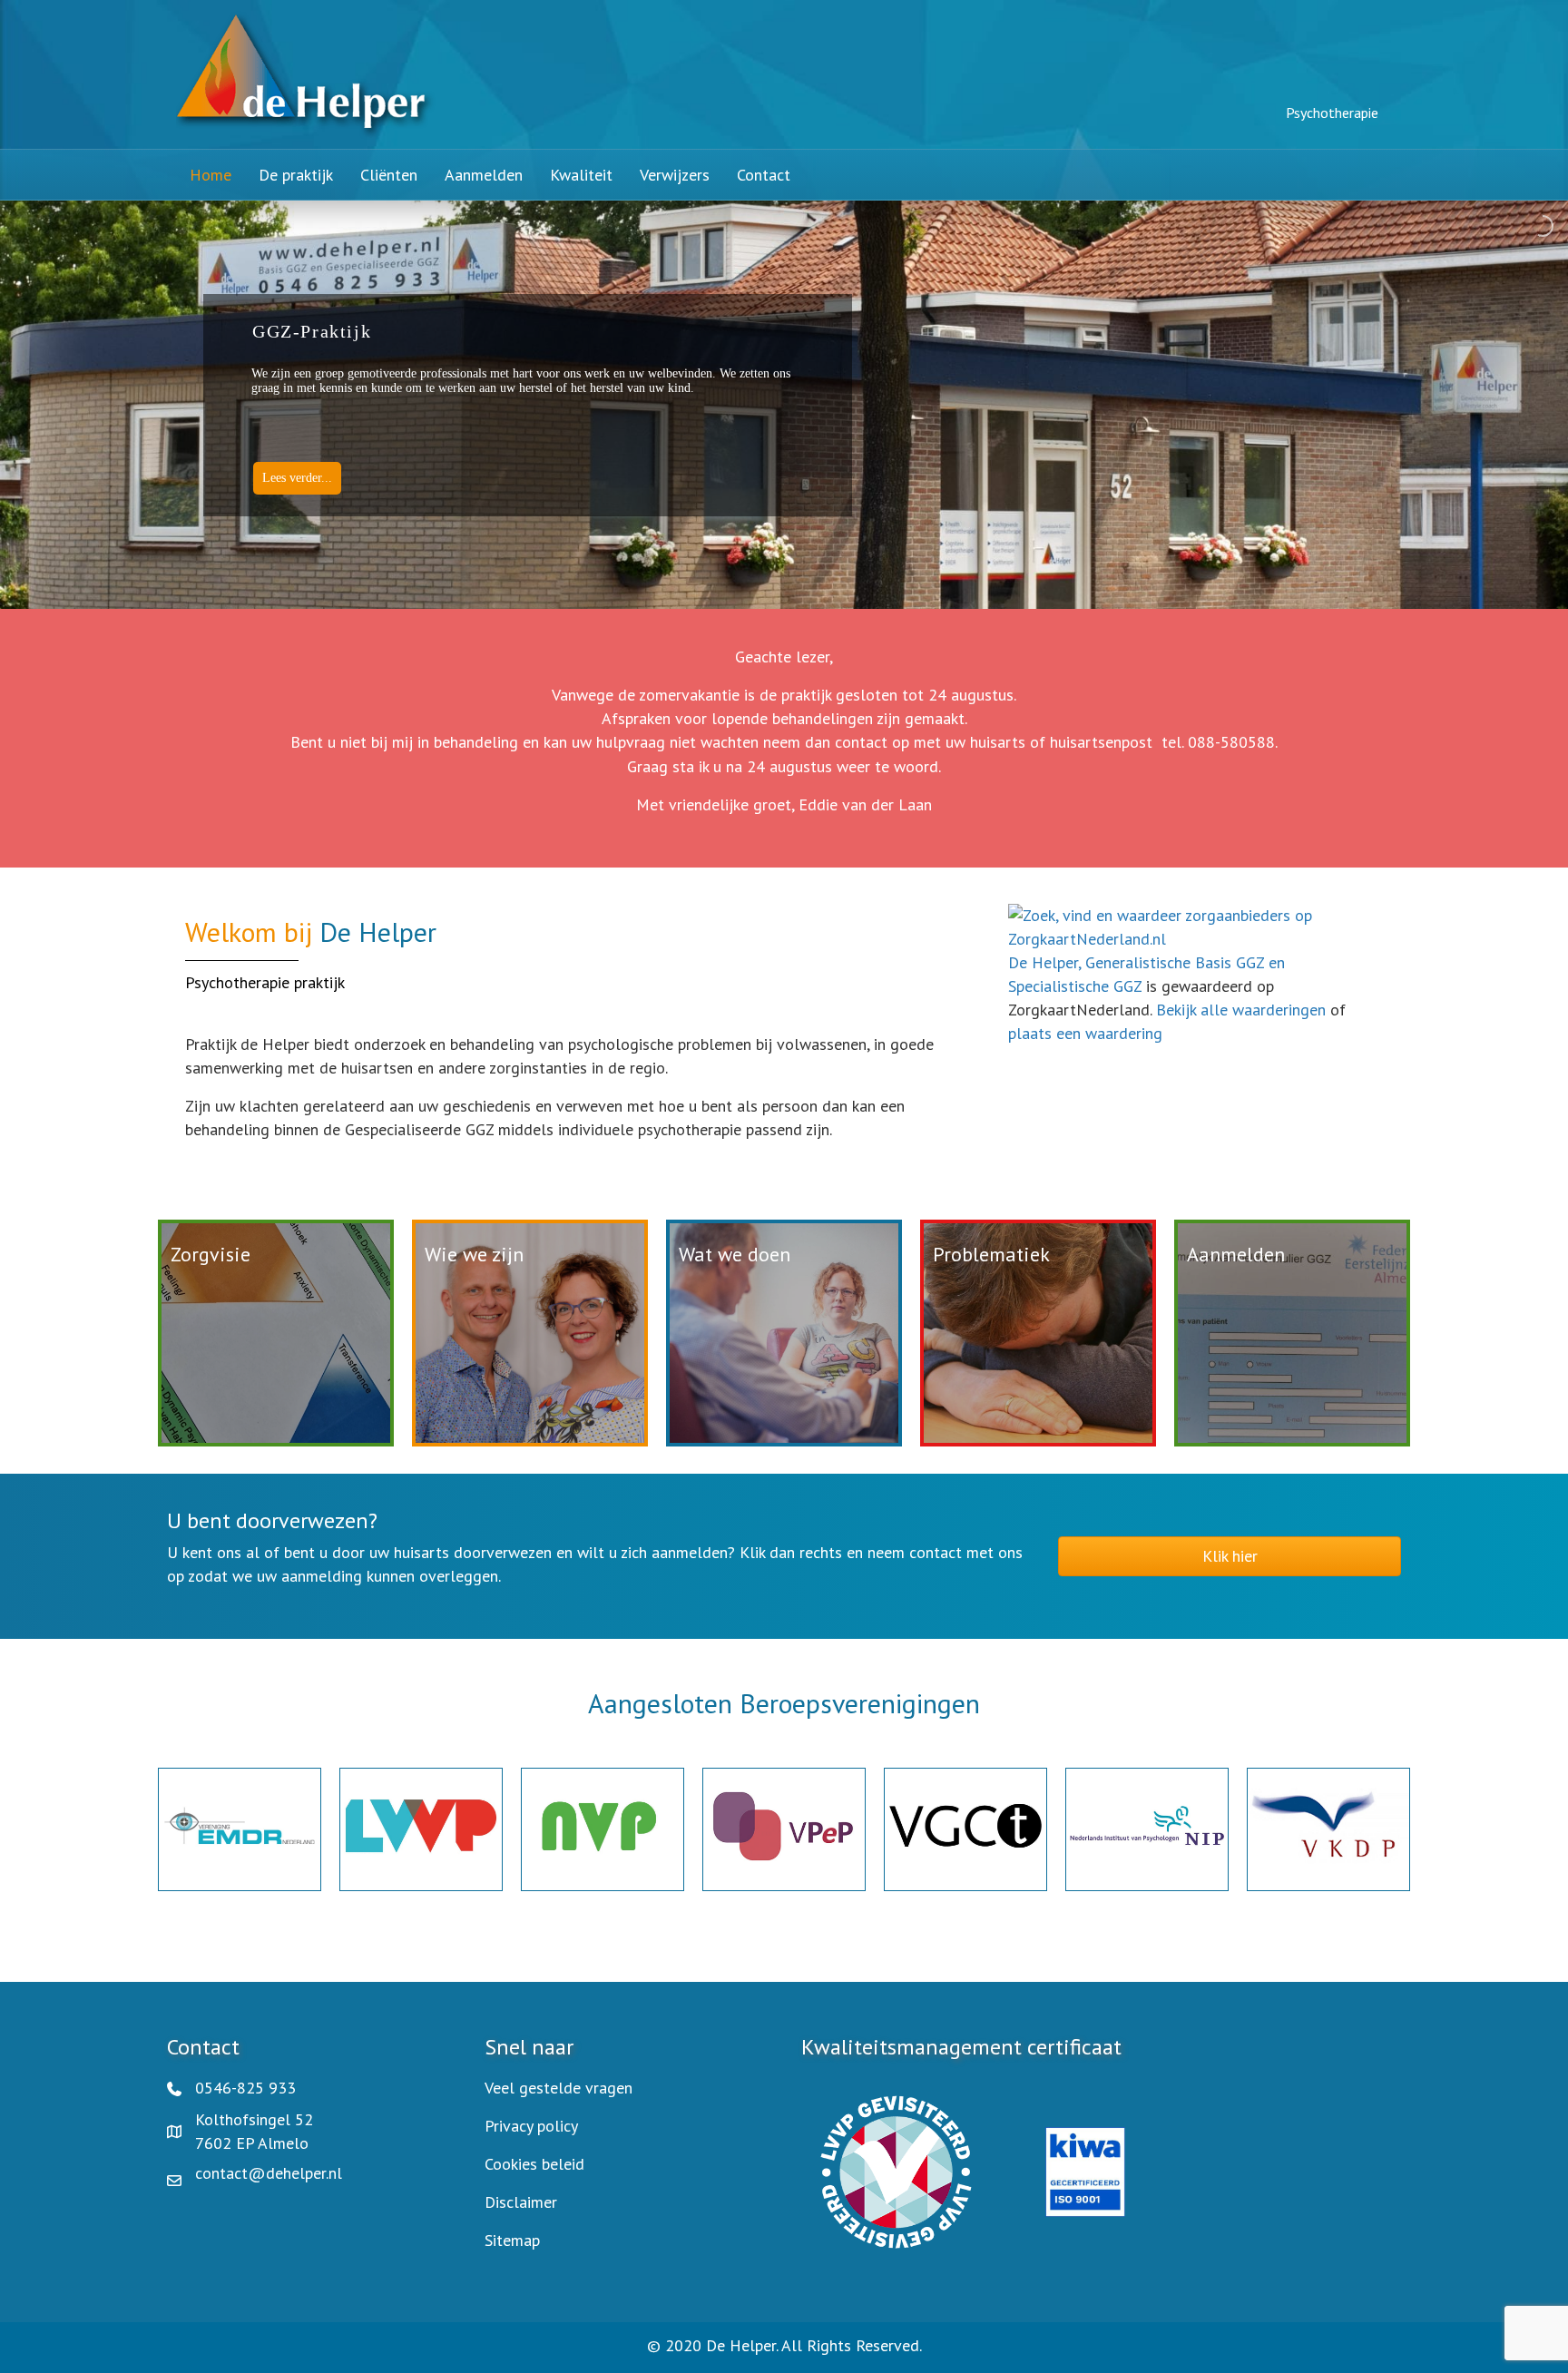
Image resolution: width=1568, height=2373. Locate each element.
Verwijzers (675, 175)
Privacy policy (531, 2126)
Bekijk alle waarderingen (1241, 1010)
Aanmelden (484, 175)
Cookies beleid (534, 2164)
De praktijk (296, 175)
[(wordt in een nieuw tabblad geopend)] (896, 2170)
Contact (764, 175)
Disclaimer (521, 2202)
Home (211, 175)
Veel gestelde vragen (559, 2088)
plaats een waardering (1085, 1033)
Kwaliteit (581, 175)
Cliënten (389, 175)
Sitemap (512, 2240)
